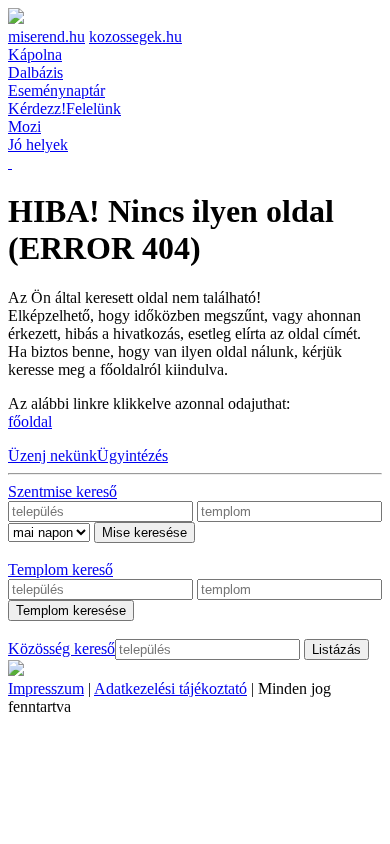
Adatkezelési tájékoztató (170, 688)
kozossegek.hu (135, 36)
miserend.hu (46, 36)
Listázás (336, 649)
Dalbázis (35, 72)
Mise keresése (144, 532)
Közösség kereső (61, 648)
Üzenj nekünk (52, 455)
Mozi (24, 126)
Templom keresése (71, 610)
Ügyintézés (132, 455)
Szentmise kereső (62, 491)
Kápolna (35, 54)
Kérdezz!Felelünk (64, 108)
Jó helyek (38, 144)
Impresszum (46, 688)
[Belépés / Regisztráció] (10, 162)
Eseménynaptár (56, 90)
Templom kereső (60, 569)
